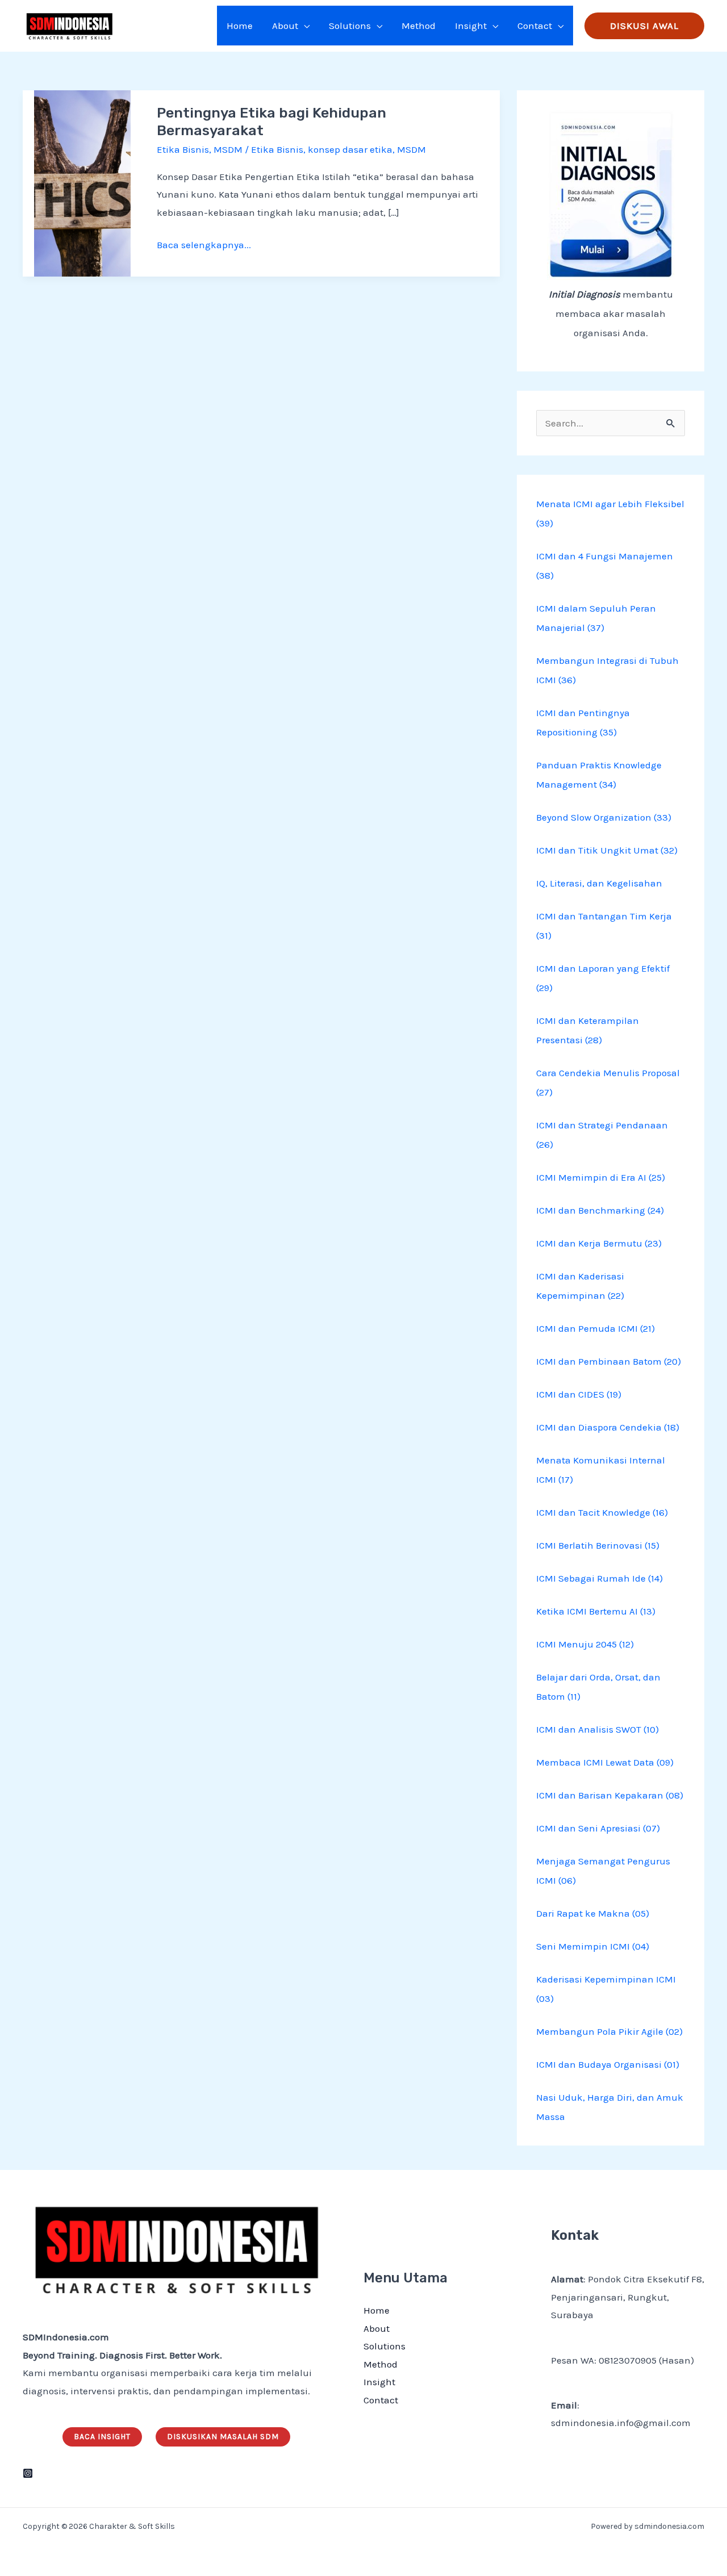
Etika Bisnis (183, 149)
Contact (381, 2400)
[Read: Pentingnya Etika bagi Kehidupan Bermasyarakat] (82, 182)
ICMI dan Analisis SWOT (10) (598, 1729)
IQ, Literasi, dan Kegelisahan (599, 883)
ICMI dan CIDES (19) (579, 1394)
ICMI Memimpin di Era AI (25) (601, 1177)
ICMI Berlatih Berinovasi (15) (598, 1545)
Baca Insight (102, 2437)
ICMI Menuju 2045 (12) (585, 1644)
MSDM (228, 149)
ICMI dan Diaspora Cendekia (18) (608, 1427)
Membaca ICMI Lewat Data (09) (605, 1762)
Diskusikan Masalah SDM (223, 2437)
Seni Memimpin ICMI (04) (593, 1946)
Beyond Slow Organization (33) (604, 817)
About (377, 2328)
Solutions (385, 2346)
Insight (379, 2382)
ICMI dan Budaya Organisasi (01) (608, 2064)
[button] (304, 26)
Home (377, 2310)
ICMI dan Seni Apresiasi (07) (598, 1828)
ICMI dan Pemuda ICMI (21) (596, 1328)
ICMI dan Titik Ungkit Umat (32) (607, 850)
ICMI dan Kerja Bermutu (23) (599, 1243)
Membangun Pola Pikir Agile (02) (609, 2031)
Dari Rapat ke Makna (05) (593, 1913)
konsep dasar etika (350, 149)
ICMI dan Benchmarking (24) (600, 1210)
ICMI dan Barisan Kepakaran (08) (610, 1795)
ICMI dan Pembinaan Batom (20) (609, 1361)
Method (381, 2364)
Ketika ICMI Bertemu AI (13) (596, 1611)
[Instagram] (28, 2473)
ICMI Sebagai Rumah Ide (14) (599, 1578)
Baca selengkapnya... (204, 243)
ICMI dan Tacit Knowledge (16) (602, 1512)
